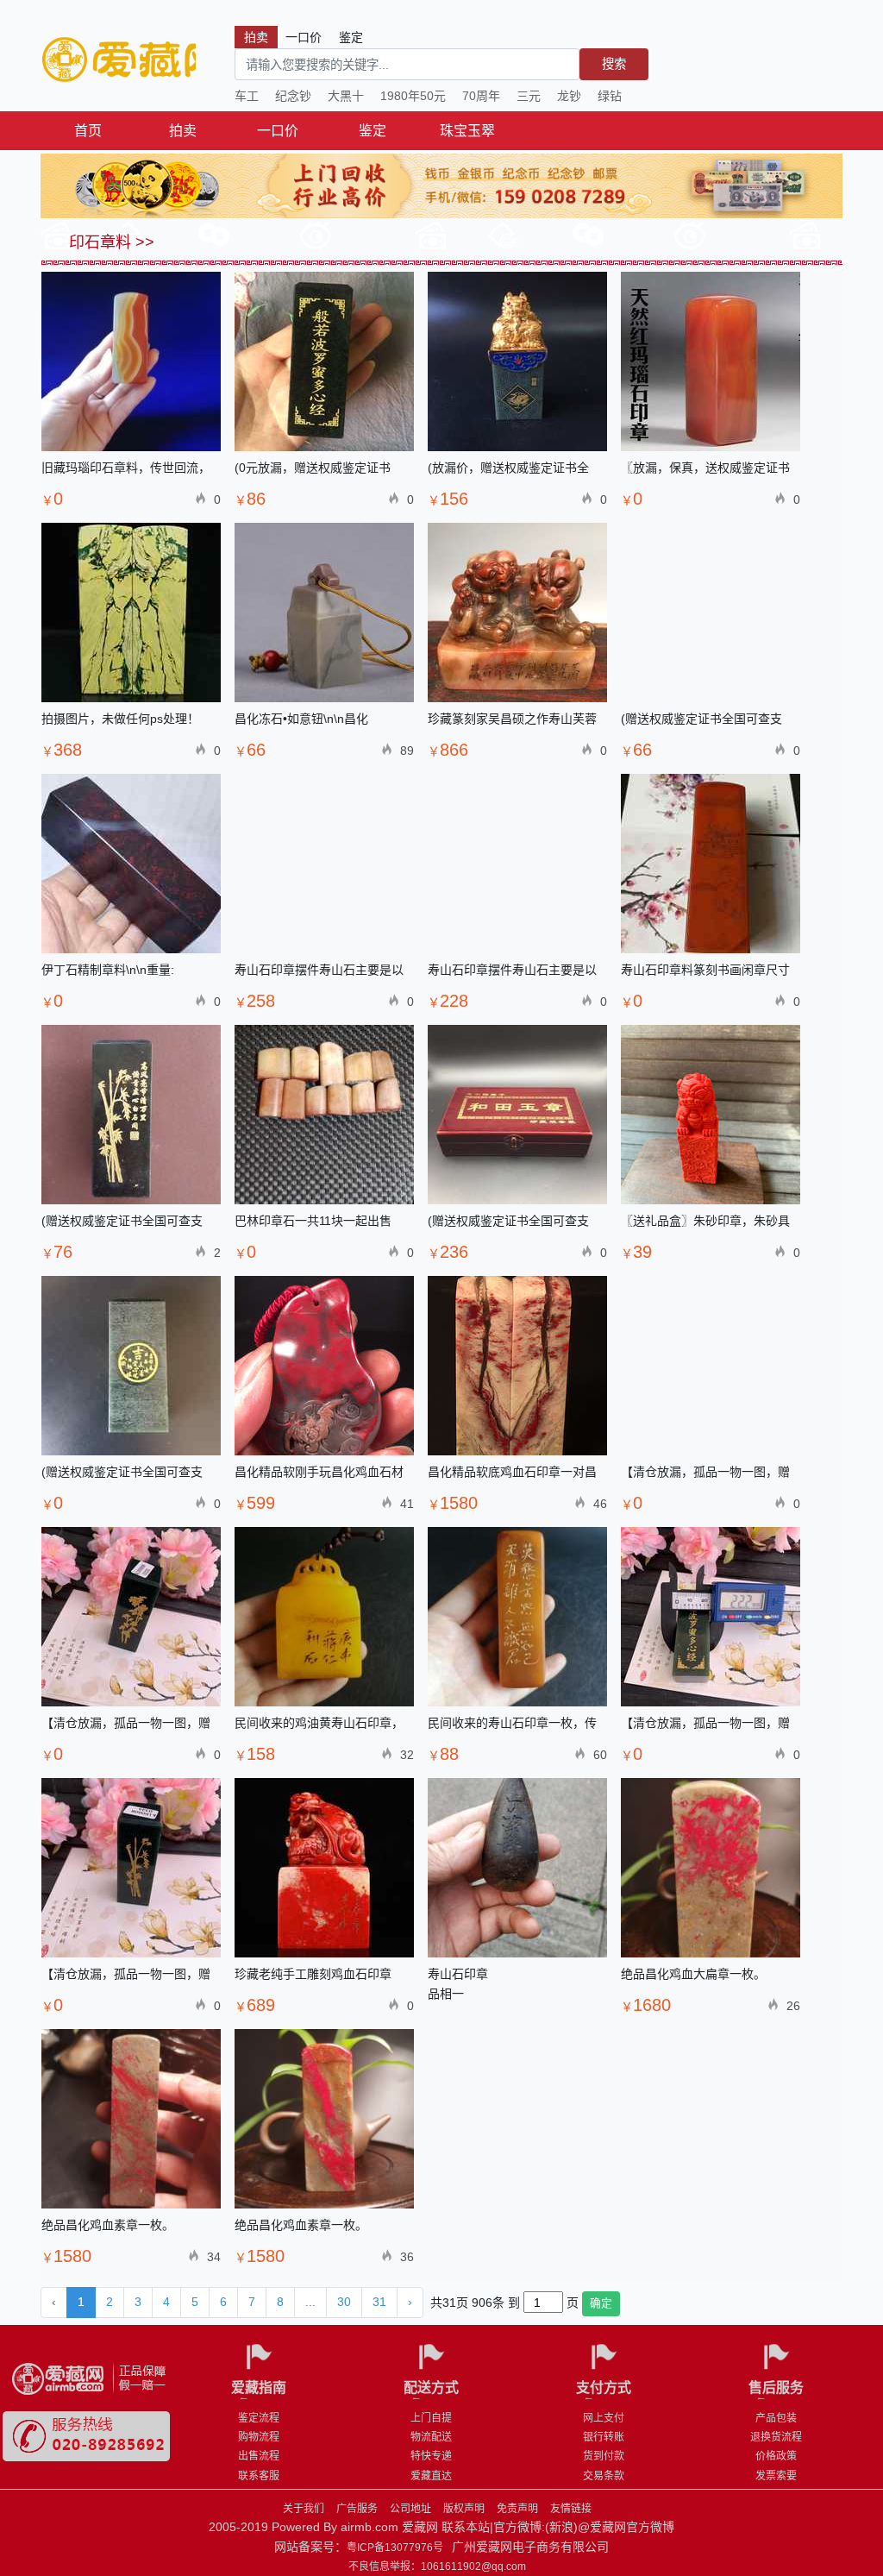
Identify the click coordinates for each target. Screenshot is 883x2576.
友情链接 (571, 2509)
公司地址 (410, 2509)
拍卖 (183, 131)
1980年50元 (413, 96)
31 (379, 2302)
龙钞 (569, 96)
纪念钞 (293, 96)
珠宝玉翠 (467, 131)
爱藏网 (118, 60)
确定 (601, 2303)
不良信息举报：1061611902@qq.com (437, 2567)
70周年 (481, 96)
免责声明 (517, 2509)
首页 (88, 131)
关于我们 (304, 2509)
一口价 (278, 131)
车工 (247, 96)
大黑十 (346, 96)
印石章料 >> (110, 242)
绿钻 (610, 96)
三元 (529, 96)
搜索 (614, 64)
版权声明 (464, 2509)
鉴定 (373, 131)
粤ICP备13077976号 (395, 2548)
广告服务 (357, 2509)
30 (344, 2302)
